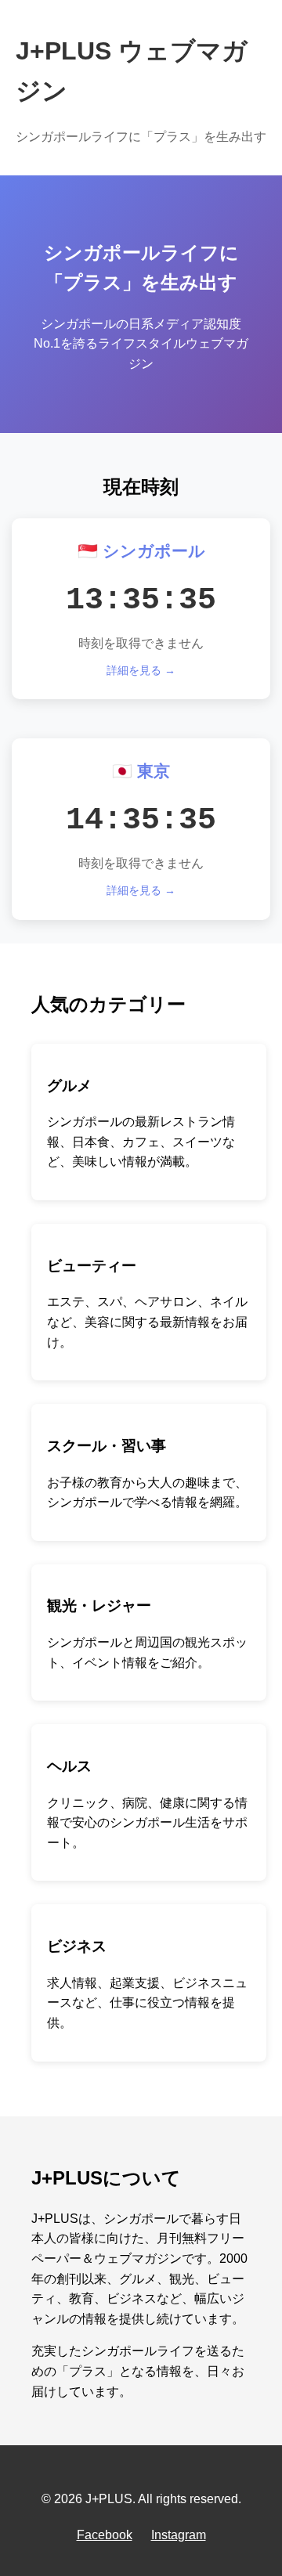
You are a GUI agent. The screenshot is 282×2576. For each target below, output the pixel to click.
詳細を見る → (141, 670)
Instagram (179, 2535)
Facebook (105, 2535)
